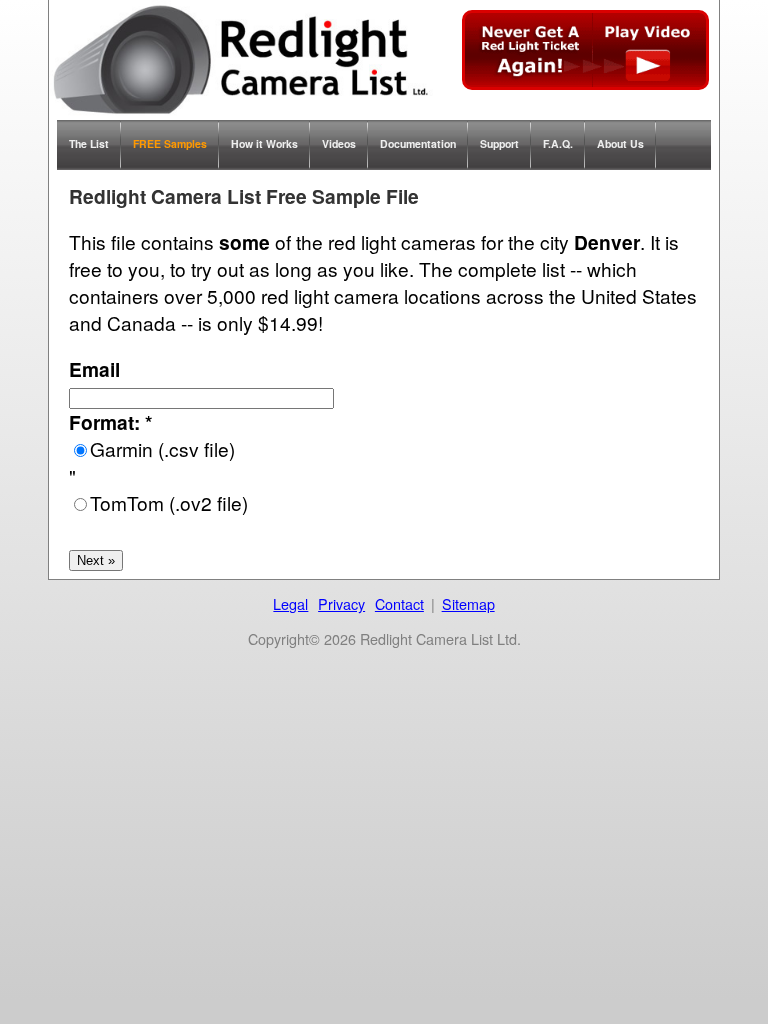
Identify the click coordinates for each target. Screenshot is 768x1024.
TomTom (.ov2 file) (169, 502)
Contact (399, 603)
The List (89, 143)
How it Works (264, 143)
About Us (620, 143)
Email (94, 369)
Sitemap (468, 603)
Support (499, 143)
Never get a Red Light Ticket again (585, 50)
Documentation (418, 143)
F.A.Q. (558, 143)
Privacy (341, 603)
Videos (339, 143)
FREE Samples (170, 143)
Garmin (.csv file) (162, 448)
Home (241, 60)
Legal (290, 603)
